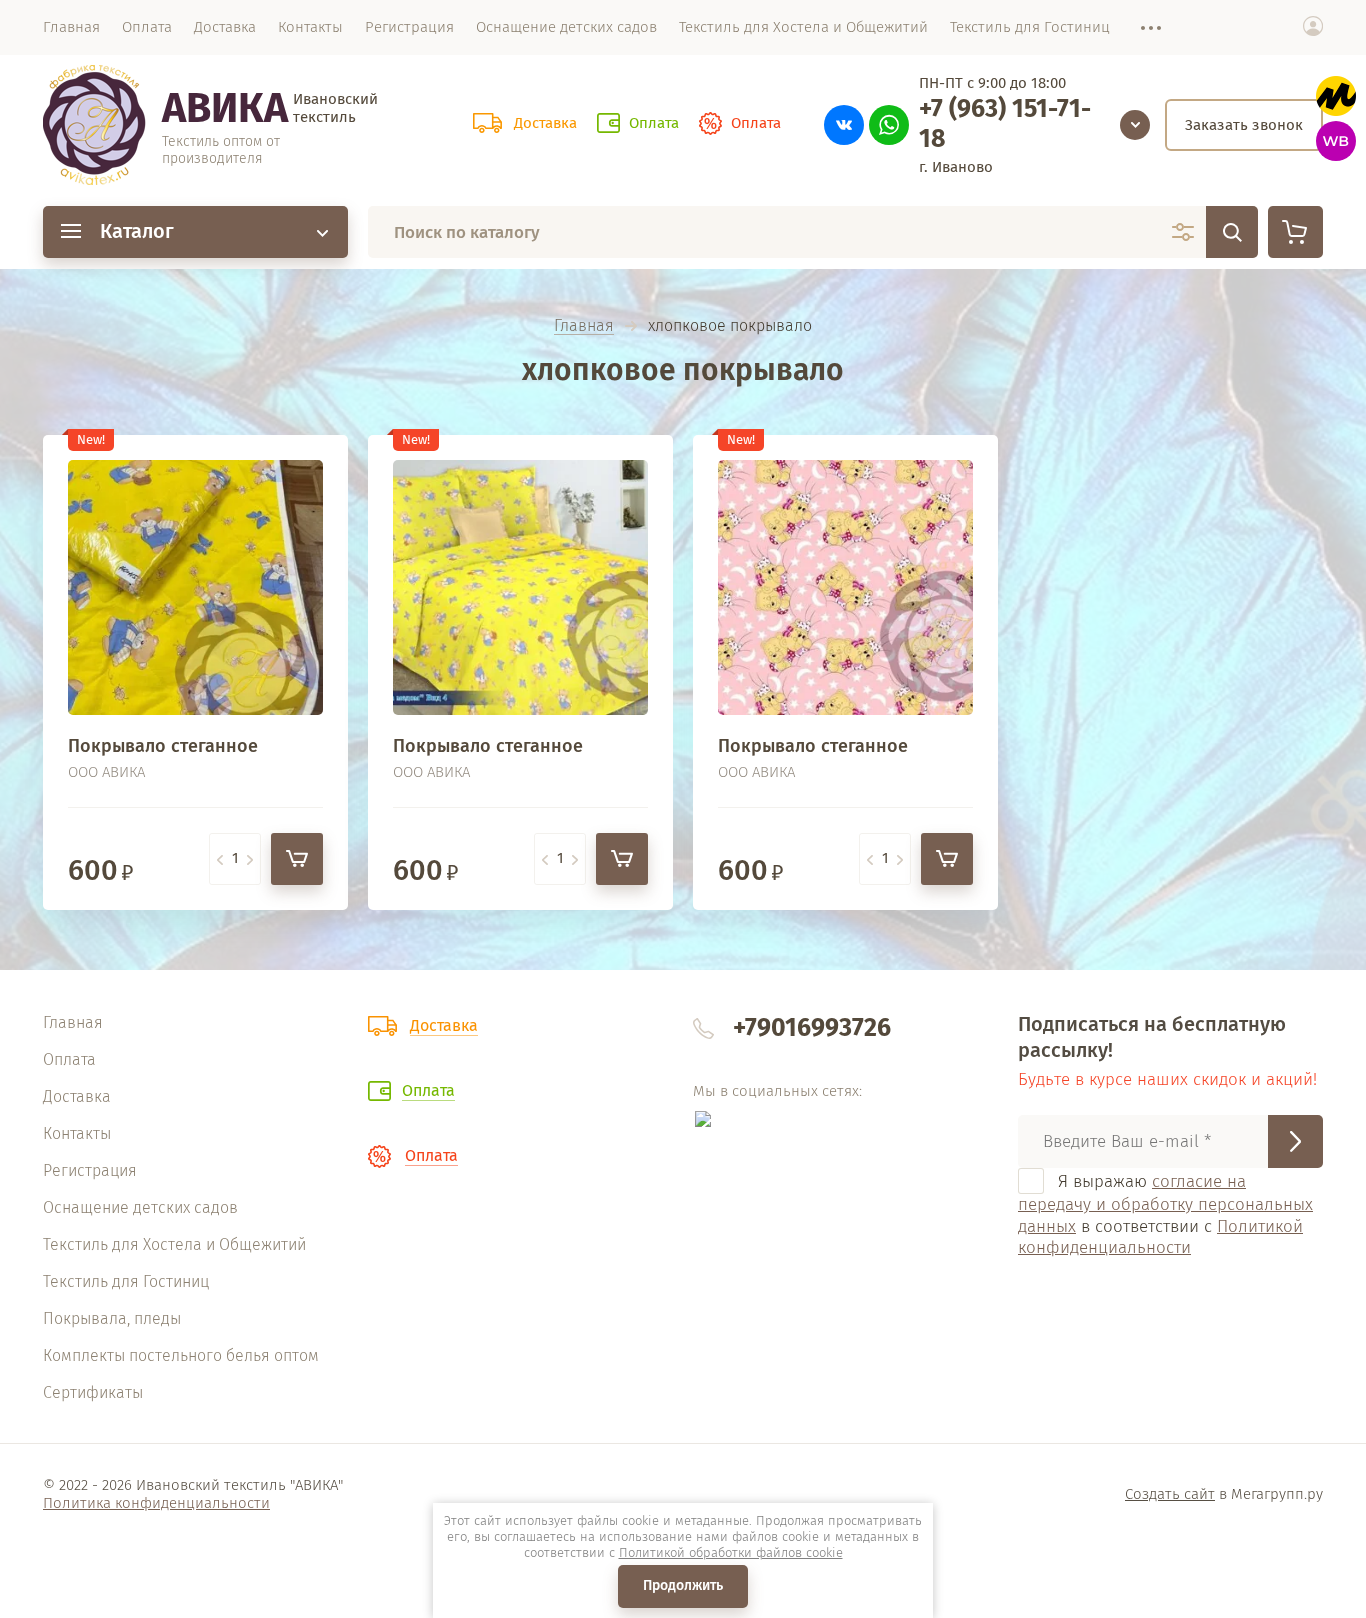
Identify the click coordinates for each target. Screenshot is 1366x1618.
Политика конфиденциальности (156, 1503)
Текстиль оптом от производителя (221, 150)
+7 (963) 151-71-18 (1005, 124)
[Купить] (297, 859)
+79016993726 (812, 1028)
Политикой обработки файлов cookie (731, 1552)
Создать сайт (1170, 1494)
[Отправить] (1295, 1141)
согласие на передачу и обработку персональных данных (1165, 1204)
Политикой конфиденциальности (1160, 1237)
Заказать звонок (1244, 125)
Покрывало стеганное (163, 746)
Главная (584, 326)
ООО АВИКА (106, 772)
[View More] (1141, 27)
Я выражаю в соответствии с (1165, 1214)
